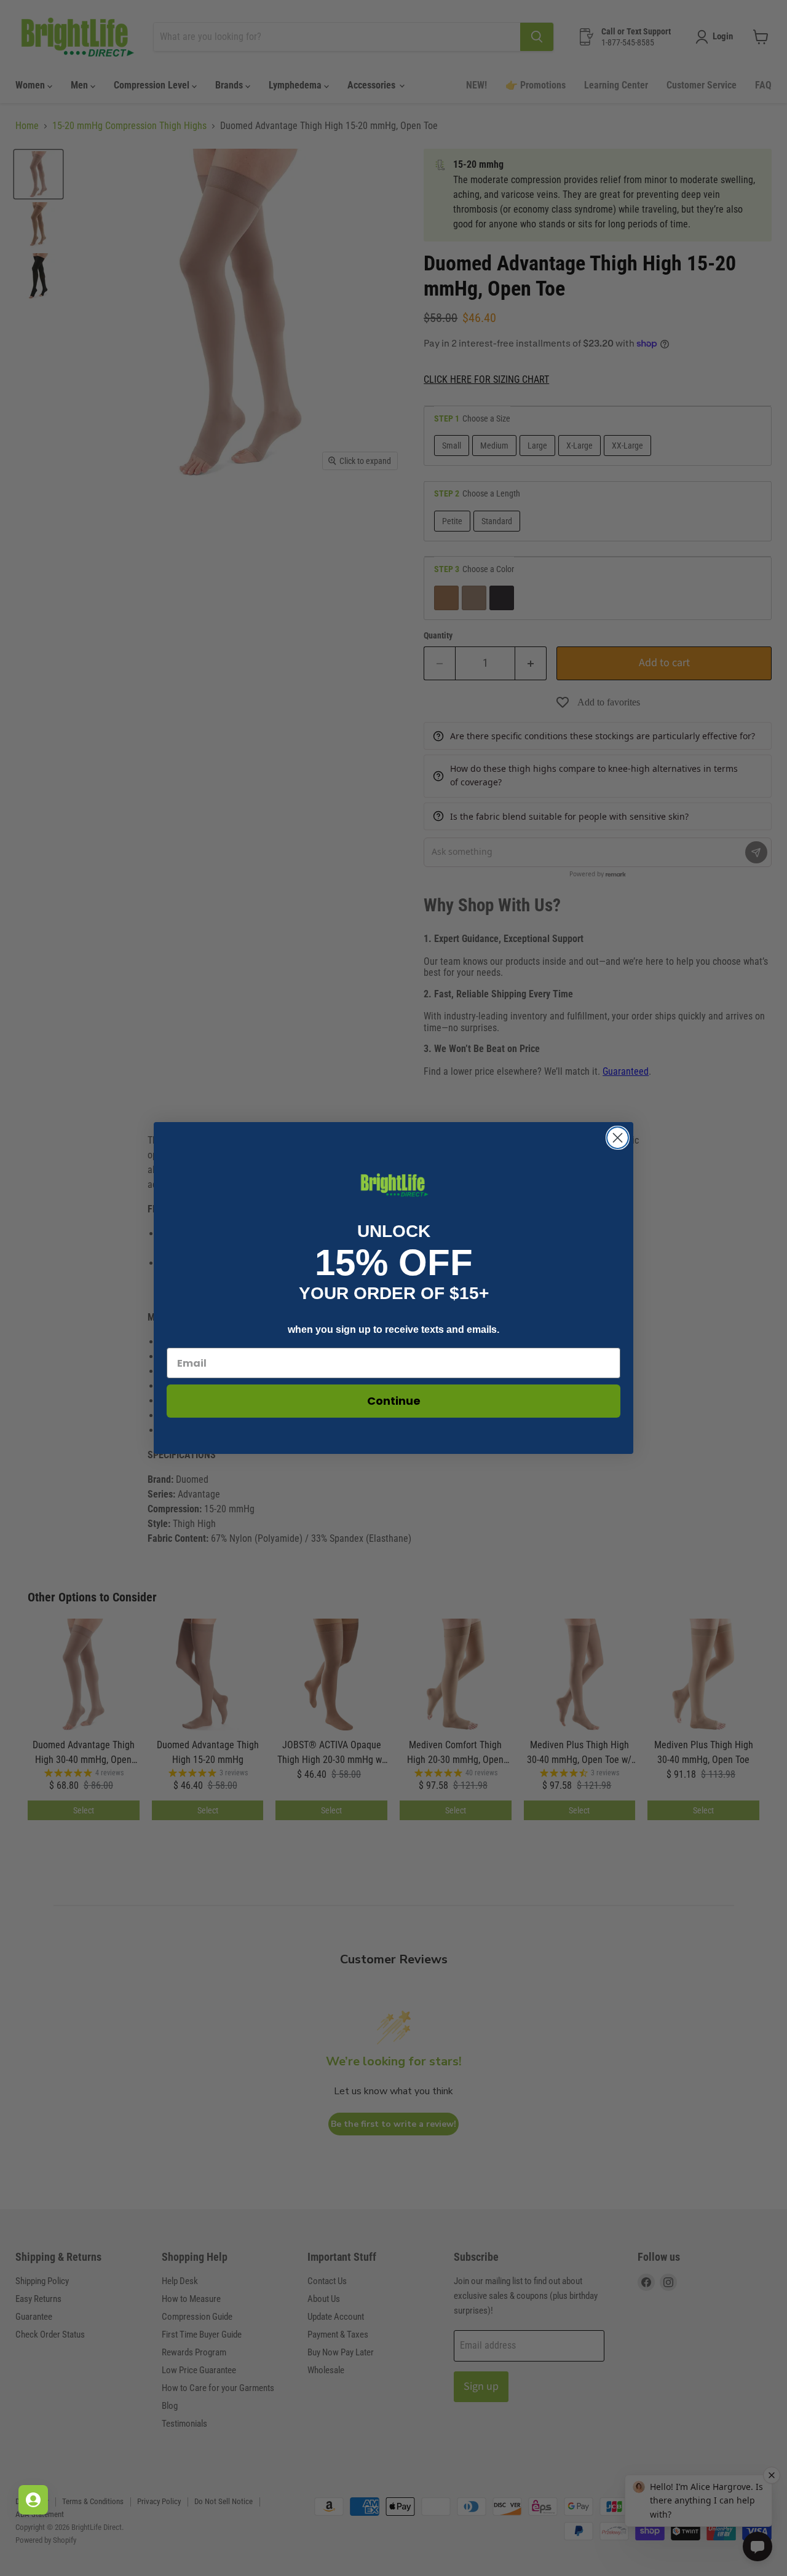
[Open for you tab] (33, 2500)
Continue (394, 1401)
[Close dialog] (618, 1138)
